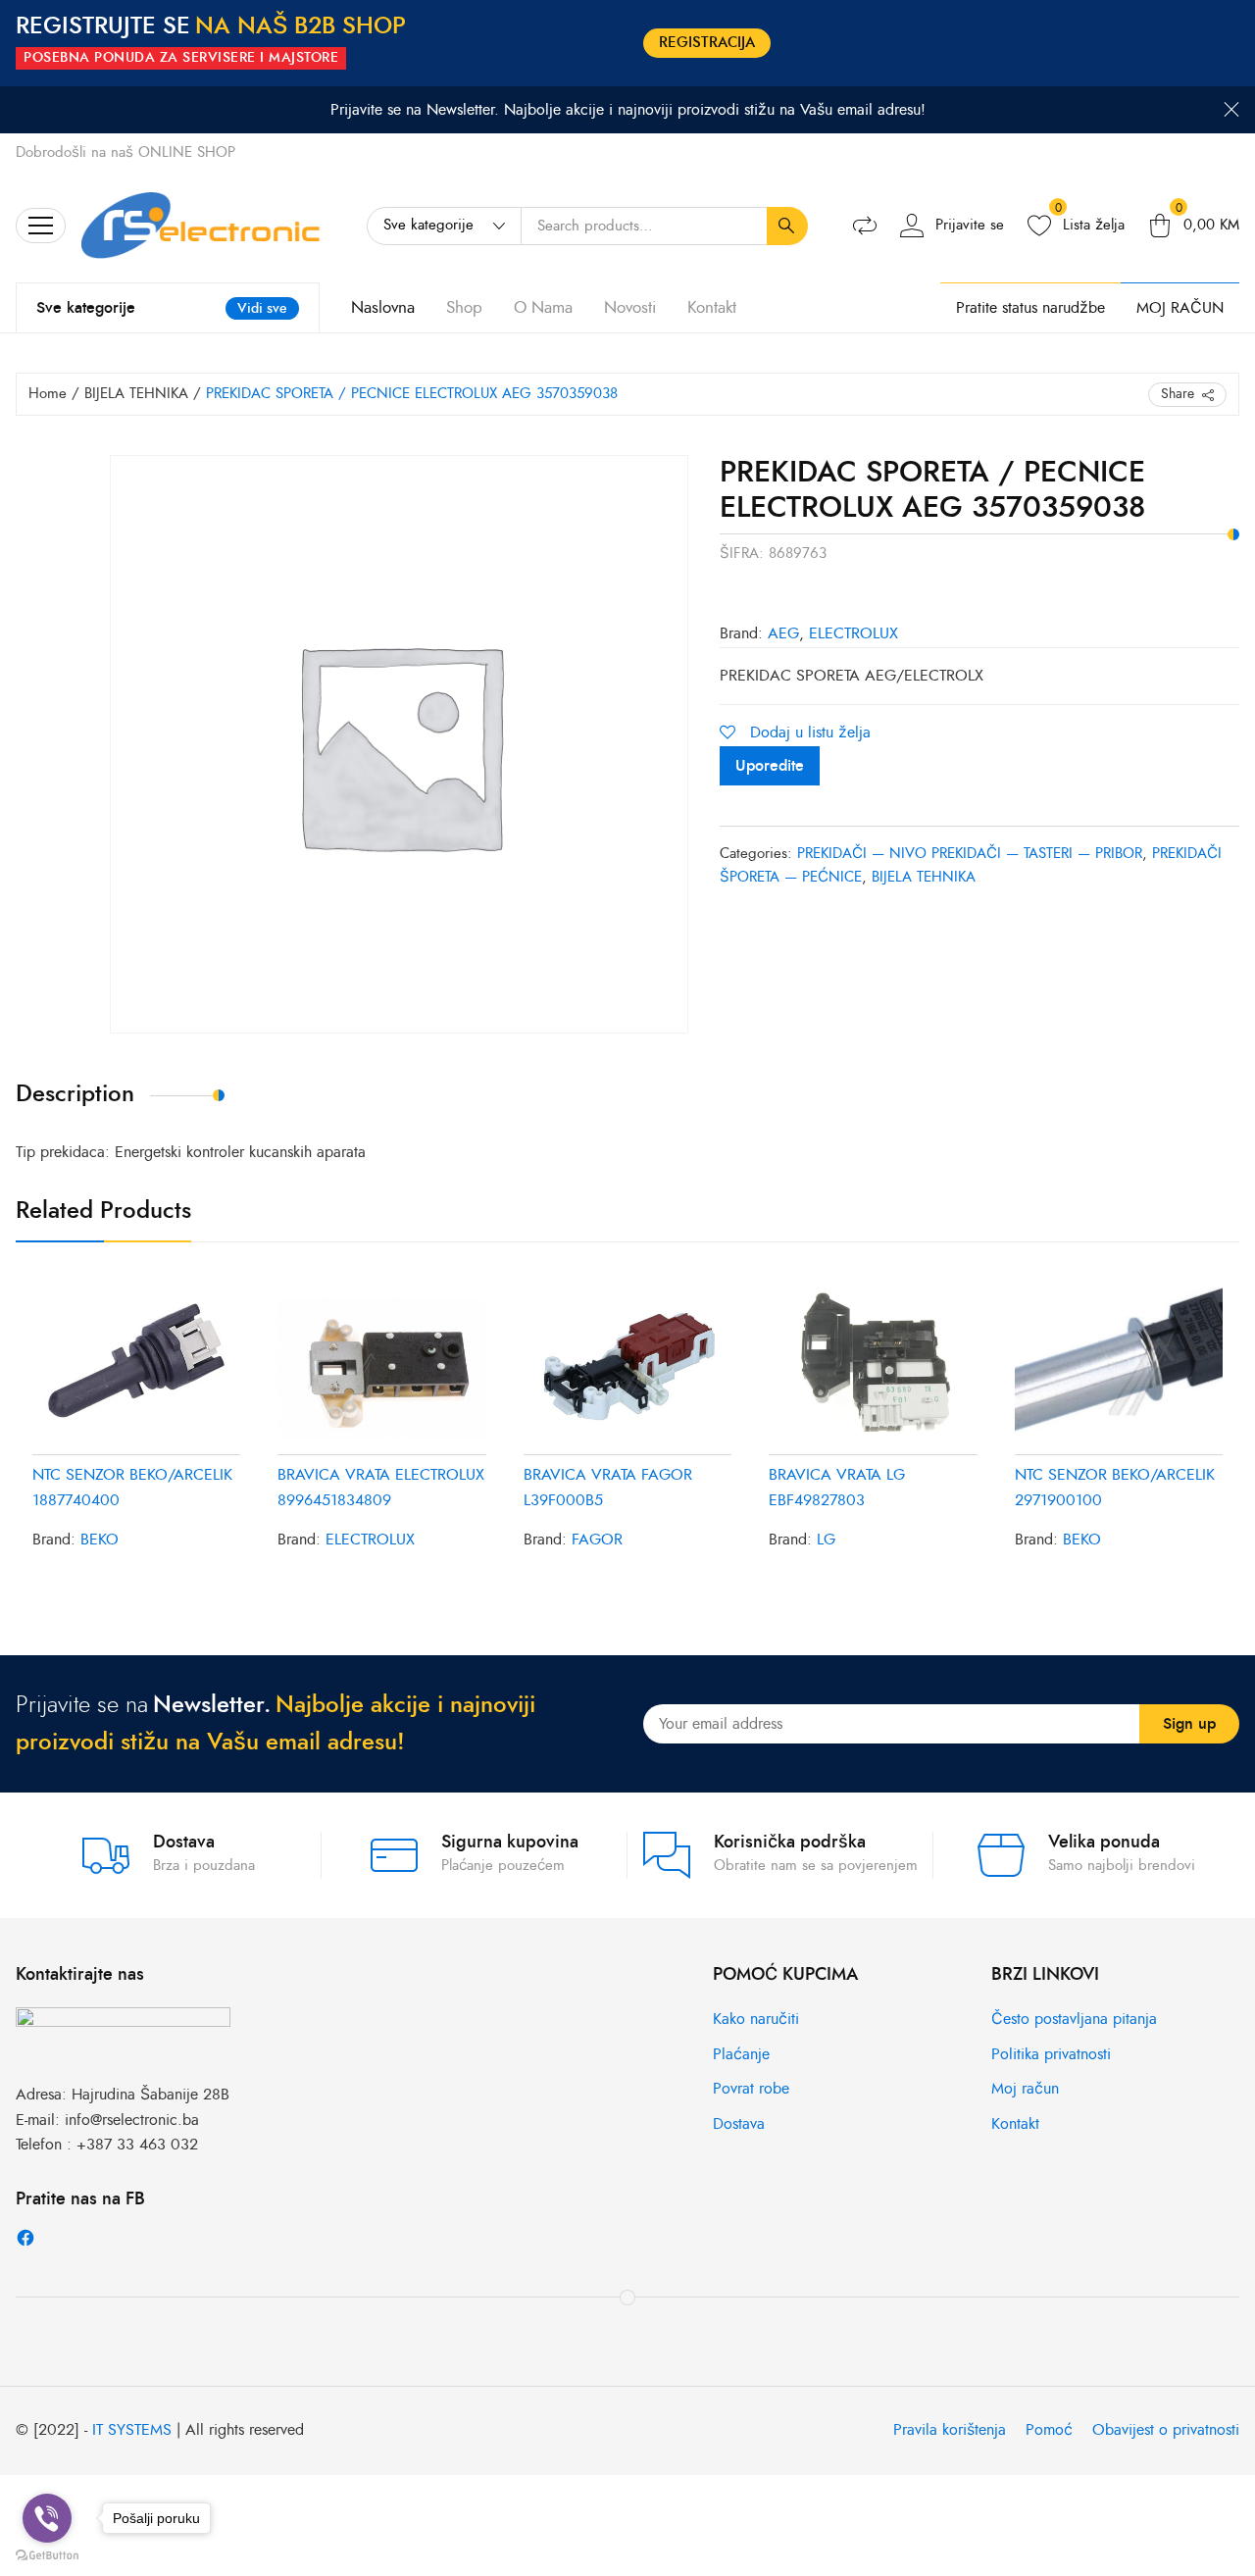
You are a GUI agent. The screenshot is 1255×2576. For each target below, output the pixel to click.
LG (826, 1540)
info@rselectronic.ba (132, 2120)
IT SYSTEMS (132, 2430)
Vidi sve (262, 308)
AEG (783, 633)
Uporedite (770, 766)
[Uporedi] (865, 226)
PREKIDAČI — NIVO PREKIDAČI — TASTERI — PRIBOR (970, 854)
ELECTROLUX (853, 633)
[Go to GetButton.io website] (47, 2556)
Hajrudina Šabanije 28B (151, 2095)
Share (1178, 394)
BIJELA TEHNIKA (136, 394)
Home (48, 394)
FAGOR (597, 1540)
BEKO (100, 1540)
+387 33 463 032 (137, 2145)
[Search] (787, 227)
